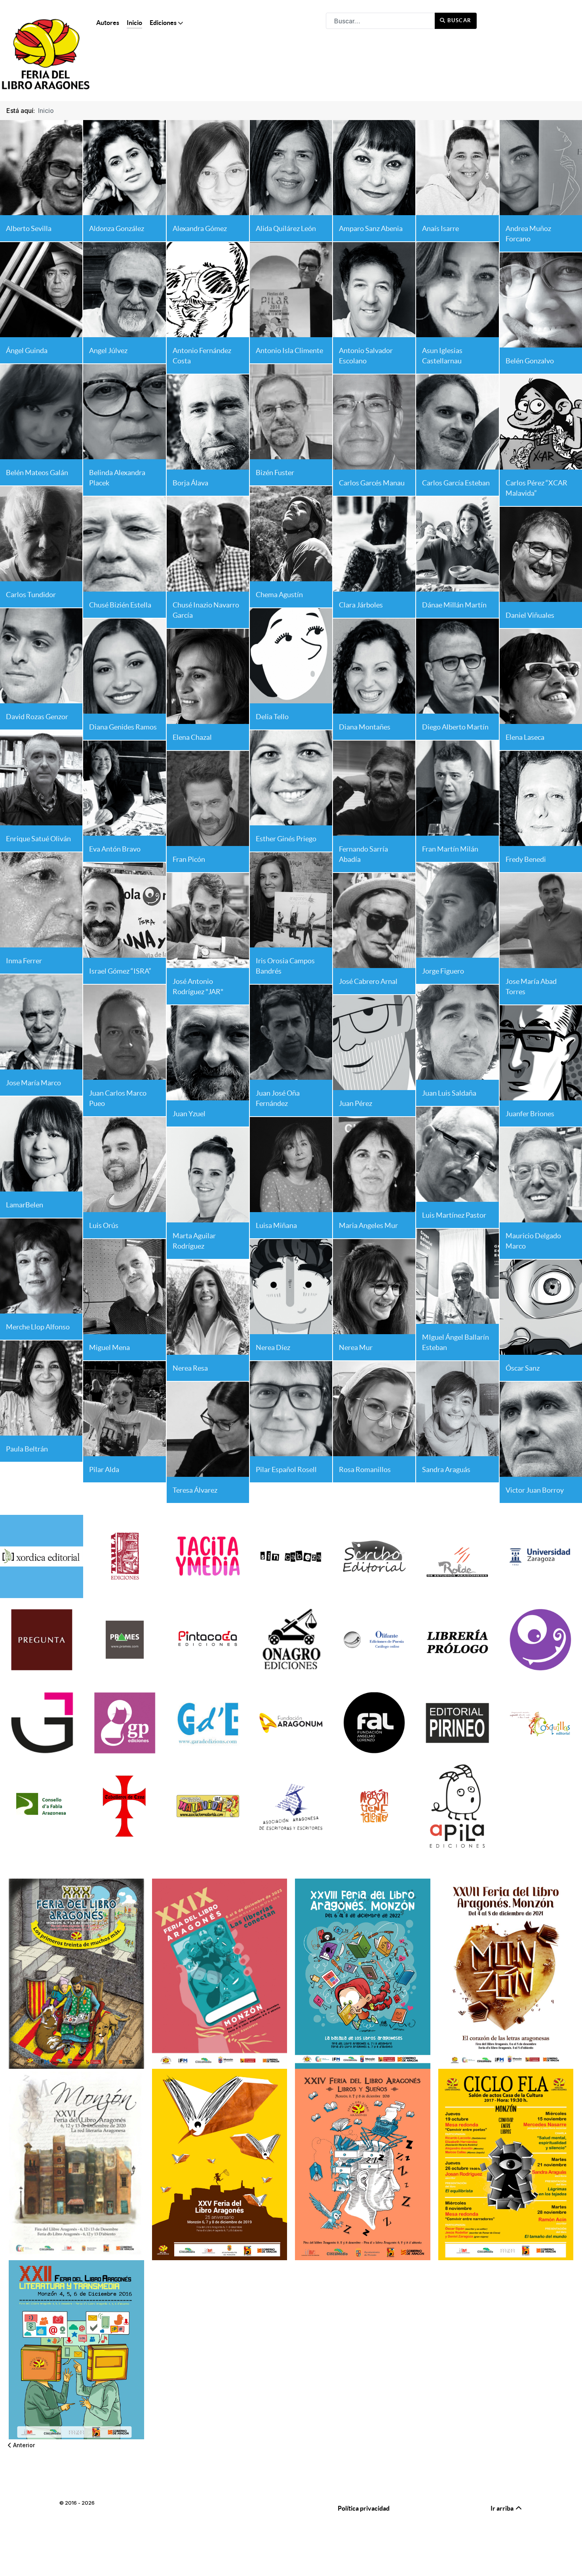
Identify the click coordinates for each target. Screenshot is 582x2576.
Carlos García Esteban (456, 483)
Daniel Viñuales (530, 615)
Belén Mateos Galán (37, 473)
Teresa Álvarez (195, 1490)
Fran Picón (189, 859)
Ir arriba (503, 2508)
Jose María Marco (33, 1083)
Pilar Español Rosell (286, 1469)
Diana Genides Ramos (123, 727)
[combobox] (380, 21)
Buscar (459, 20)
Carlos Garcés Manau (372, 483)
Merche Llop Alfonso (38, 1327)
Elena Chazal (192, 737)
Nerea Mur (356, 1347)
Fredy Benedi (526, 859)
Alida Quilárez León (286, 228)
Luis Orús (104, 1225)
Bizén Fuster (275, 473)
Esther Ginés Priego (286, 839)
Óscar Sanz (523, 1368)
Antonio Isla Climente (289, 350)
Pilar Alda (104, 1469)
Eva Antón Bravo (115, 849)
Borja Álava (190, 483)
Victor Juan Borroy (535, 1490)
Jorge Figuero (443, 971)
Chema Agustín (279, 595)
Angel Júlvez (108, 350)
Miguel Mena (109, 1347)
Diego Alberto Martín (455, 727)
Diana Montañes (365, 727)
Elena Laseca (525, 737)
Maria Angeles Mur (368, 1225)
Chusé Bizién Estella (120, 605)
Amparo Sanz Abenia (371, 228)
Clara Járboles (361, 605)
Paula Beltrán (27, 1449)
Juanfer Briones (530, 1114)
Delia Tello (272, 717)
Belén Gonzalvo (530, 361)
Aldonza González (117, 228)
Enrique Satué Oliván (38, 839)
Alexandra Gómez (200, 228)
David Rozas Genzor (37, 717)
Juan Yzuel (189, 1114)
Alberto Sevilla (29, 228)
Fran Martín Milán (450, 849)
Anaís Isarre (440, 228)
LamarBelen (25, 1205)
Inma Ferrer (24, 961)
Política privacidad (364, 2508)
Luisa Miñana (276, 1225)
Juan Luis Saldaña (449, 1093)
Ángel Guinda (27, 350)
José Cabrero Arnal (368, 981)
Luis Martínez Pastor (454, 1215)
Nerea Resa (190, 1368)
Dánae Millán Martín (454, 605)
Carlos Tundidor (31, 595)
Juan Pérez (356, 1103)
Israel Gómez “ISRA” (120, 971)
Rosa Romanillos (365, 1469)
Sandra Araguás (446, 1469)
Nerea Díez (273, 1347)
